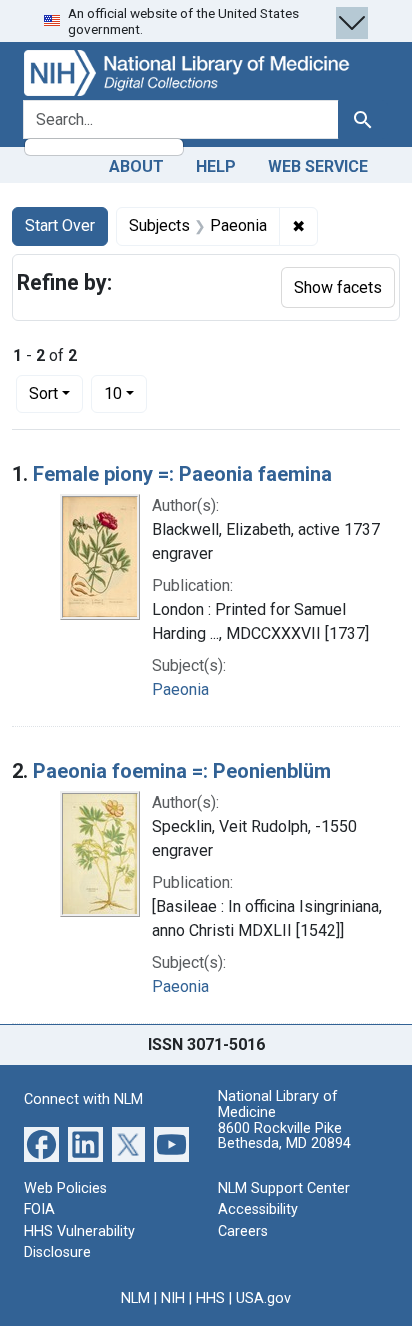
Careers (243, 1231)
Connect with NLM (83, 1099)
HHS (210, 1298)
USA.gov (263, 1298)
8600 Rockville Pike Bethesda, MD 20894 (284, 1136)
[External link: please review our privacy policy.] (41, 1142)
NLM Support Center (284, 1188)
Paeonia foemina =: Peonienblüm (182, 771)
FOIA (39, 1209)
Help (216, 166)
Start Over (60, 225)
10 (125, 393)
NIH (173, 1298)
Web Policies (65, 1188)
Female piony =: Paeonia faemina (182, 474)
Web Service (318, 166)
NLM (135, 1298)
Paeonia (180, 689)
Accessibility (258, 1209)
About (136, 166)
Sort (43, 393)
